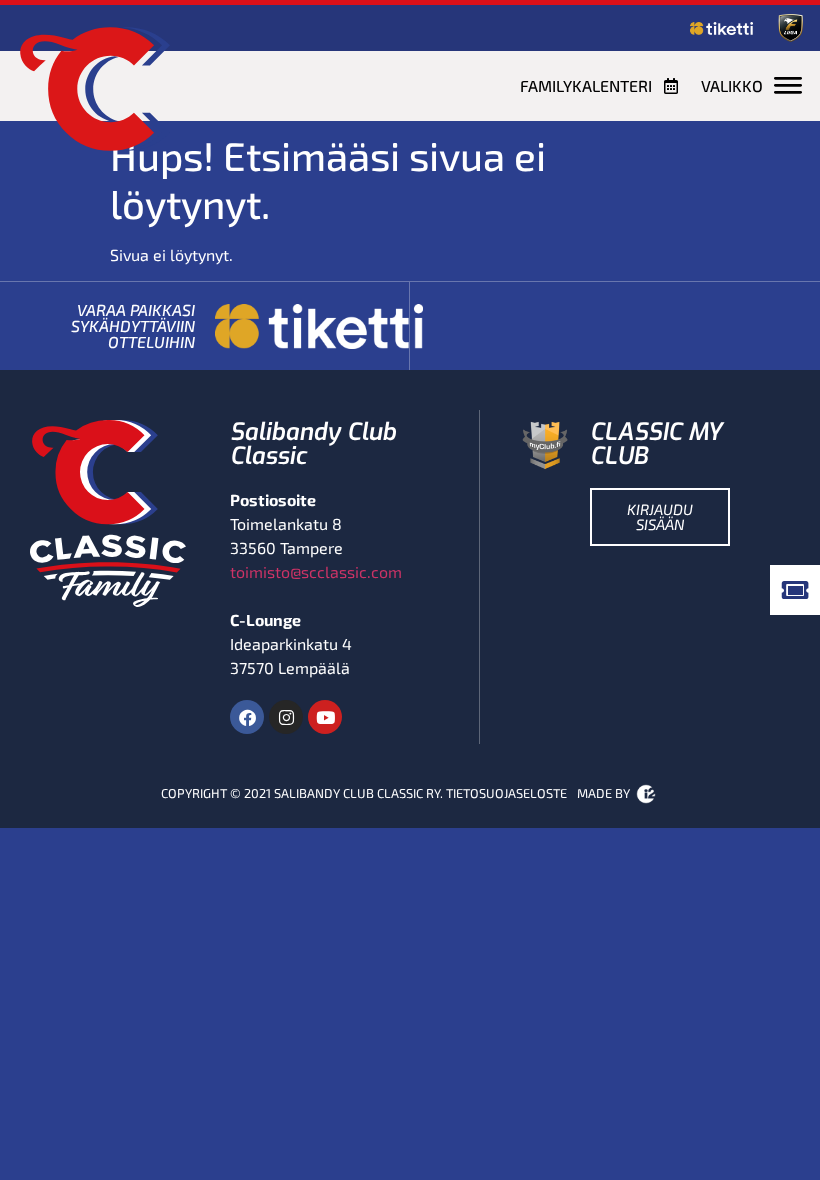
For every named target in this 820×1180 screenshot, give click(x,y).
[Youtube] (325, 717)
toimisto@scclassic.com (316, 571)
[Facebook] (247, 717)
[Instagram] (286, 717)
